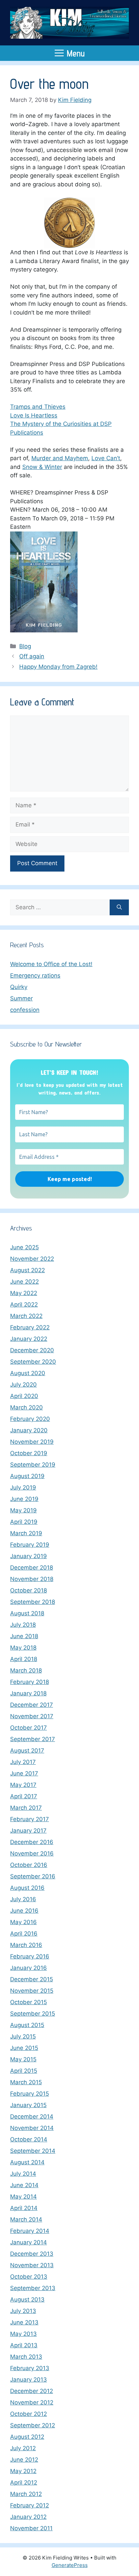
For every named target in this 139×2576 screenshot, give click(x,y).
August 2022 (27, 1270)
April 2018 (24, 1659)
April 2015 (24, 2071)
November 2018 (32, 1579)
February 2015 (30, 2094)
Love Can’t (106, 458)
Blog (25, 646)
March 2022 (26, 1316)
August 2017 (27, 1751)
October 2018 (29, 1590)
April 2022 (24, 1304)
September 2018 (33, 1602)
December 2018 (32, 1568)
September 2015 (33, 2014)
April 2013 (24, 2345)
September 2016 (33, 1876)
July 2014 (23, 2174)
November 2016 (32, 1853)
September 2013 (33, 2288)
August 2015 (27, 2025)
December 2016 (32, 1842)
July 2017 (23, 1762)
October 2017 (29, 1728)
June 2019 (24, 1499)
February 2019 (30, 1545)
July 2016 (23, 1899)
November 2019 (32, 1442)
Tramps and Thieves (38, 407)
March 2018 (26, 1670)
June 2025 (24, 1247)
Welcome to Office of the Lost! (51, 964)
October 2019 (29, 1453)
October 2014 (29, 2139)
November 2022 (32, 1259)
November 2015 (32, 1991)
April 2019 (24, 1522)
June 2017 (24, 1773)
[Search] (119, 908)
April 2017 (24, 1796)
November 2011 (31, 2528)
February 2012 (30, 2505)
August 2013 (27, 2299)
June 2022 (24, 1282)
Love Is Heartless (34, 415)
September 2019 (33, 1465)
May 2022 (24, 1293)
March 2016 (26, 1945)
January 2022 (29, 1339)
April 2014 (24, 2208)
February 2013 (30, 2368)
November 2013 (32, 2265)
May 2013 (23, 2334)
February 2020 (30, 1419)
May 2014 (23, 2197)
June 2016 (24, 1911)
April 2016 (24, 1934)
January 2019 (29, 1556)
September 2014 (33, 2151)
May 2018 (23, 1648)
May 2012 (23, 2471)
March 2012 (26, 2494)
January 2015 (28, 2105)
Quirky (19, 987)
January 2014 (29, 2242)
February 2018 (30, 1682)
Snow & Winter (42, 467)
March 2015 (26, 2082)
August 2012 (27, 2437)
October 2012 (29, 2414)
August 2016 (27, 1888)
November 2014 (32, 2128)
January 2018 (28, 1693)
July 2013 (23, 2311)
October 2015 (29, 2002)
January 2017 (28, 1831)
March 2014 (26, 2219)
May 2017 (23, 1785)
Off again (32, 656)
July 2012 (23, 2448)
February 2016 (30, 1956)
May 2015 (23, 2059)
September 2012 (33, 2425)
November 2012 (32, 2402)
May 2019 (23, 1510)
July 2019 (23, 1487)
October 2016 (29, 1865)
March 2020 (26, 1407)
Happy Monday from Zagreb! (58, 667)
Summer (21, 998)
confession (25, 1010)
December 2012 (32, 2391)
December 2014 (32, 2117)
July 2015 (23, 2036)
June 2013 (24, 2322)
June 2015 (24, 2048)
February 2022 (30, 1327)
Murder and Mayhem (60, 458)
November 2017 (32, 1716)
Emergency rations (35, 976)
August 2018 (27, 1613)
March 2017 (26, 1808)
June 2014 (24, 2185)
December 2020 (32, 1350)
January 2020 (29, 1430)
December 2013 (32, 2254)
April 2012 (24, 2482)
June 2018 (24, 1636)
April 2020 (24, 1396)
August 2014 (27, 2162)
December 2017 (32, 1705)
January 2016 (29, 1968)
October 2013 (29, 2277)
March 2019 (26, 1533)
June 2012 (24, 2460)
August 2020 (28, 1373)
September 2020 (33, 1362)
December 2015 (32, 1979)
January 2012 (28, 2517)
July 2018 (23, 1625)
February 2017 (30, 1819)
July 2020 (23, 1385)
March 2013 (26, 2357)
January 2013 (29, 2380)
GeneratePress (70, 2565)
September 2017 (33, 1739)
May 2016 (23, 1922)
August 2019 (27, 1476)
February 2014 (30, 2231)
